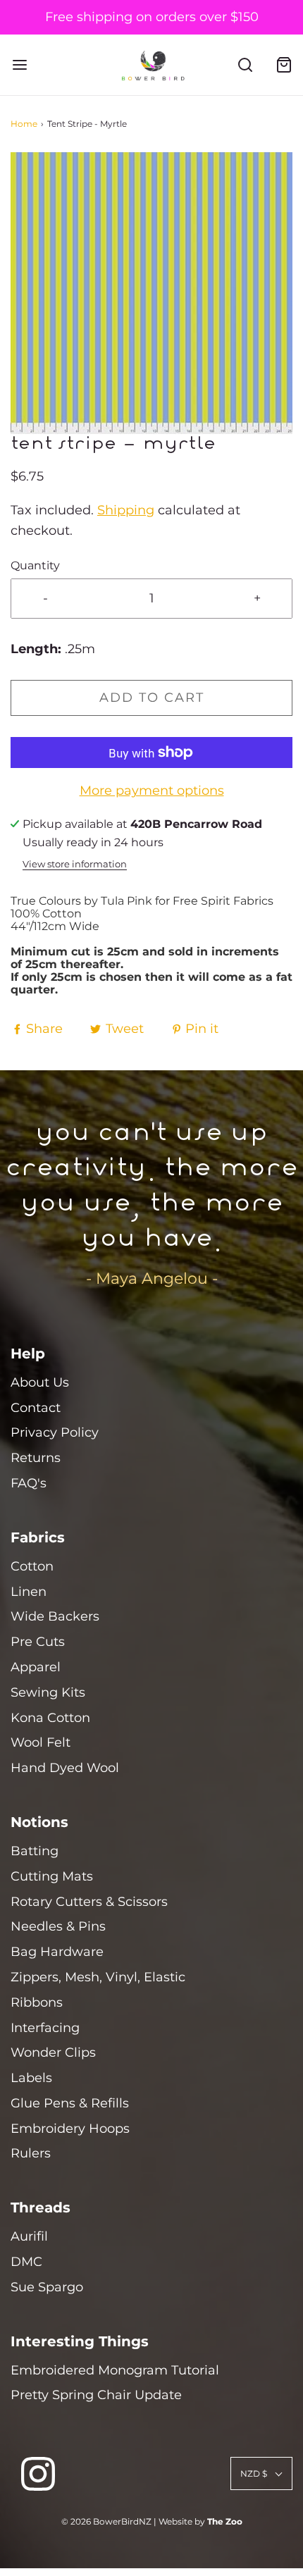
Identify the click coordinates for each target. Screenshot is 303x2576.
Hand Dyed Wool (65, 1768)
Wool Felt (41, 1742)
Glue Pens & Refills (70, 2103)
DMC (26, 2262)
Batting (35, 1851)
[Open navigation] (19, 65)
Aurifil (29, 2236)
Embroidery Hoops (70, 2129)
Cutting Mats (52, 1876)
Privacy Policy (55, 1432)
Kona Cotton (50, 1718)
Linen (29, 1592)
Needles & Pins (58, 1926)
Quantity (35, 565)
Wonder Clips (53, 2052)
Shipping (126, 510)
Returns (36, 1458)
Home (24, 124)
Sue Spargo (47, 2287)
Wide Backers (55, 1616)
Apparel (36, 1667)
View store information (75, 864)
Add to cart (152, 698)
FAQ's (29, 1483)
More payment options (152, 791)
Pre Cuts (38, 1642)
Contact (36, 1408)
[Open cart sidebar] (284, 65)
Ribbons (37, 2002)
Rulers (31, 2153)
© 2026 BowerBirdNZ (106, 2521)
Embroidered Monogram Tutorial (115, 2370)
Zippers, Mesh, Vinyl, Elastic (98, 1977)
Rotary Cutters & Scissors (89, 1902)
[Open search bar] (245, 65)
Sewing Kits (48, 1692)
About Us (40, 1382)
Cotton (32, 1566)
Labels (31, 2078)
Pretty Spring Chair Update (96, 2395)
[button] (151, 293)
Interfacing (45, 2028)
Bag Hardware (57, 1952)
